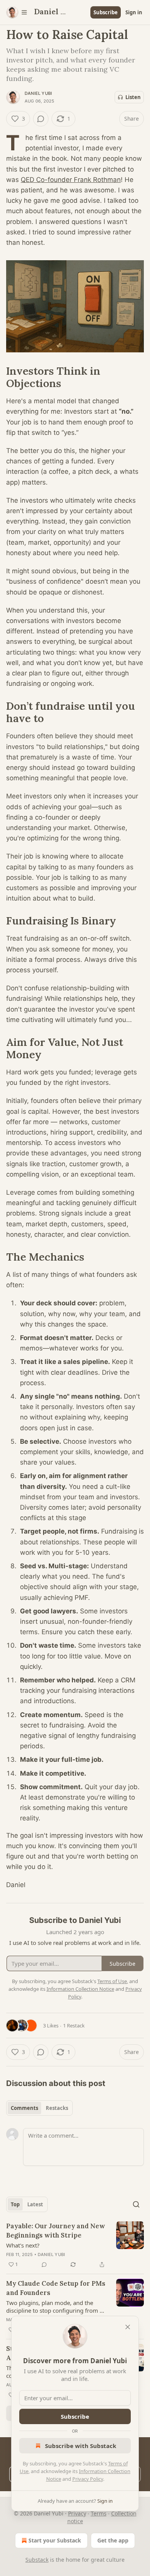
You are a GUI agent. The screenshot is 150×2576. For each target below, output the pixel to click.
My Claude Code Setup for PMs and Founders (56, 2288)
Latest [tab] (35, 2204)
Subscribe (106, 12)
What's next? (23, 2245)
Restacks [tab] (57, 2108)
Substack (37, 2560)
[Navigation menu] (17, 12)
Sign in (134, 12)
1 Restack (74, 2025)
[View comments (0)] (41, 119)
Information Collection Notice (80, 1989)
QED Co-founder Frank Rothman (71, 180)
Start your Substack (55, 2540)
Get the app (113, 2540)
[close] (128, 2327)
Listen (133, 97)
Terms (99, 2513)
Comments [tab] (24, 2108)
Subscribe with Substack (81, 2446)
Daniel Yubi (38, 93)
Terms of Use (112, 1981)
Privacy (77, 2513)
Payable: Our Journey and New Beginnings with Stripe (56, 2231)
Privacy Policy (88, 2479)
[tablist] (39, 2108)
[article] (75, 2245)
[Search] (136, 2204)
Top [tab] (15, 2204)
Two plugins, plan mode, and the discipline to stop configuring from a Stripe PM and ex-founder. (54, 2307)
